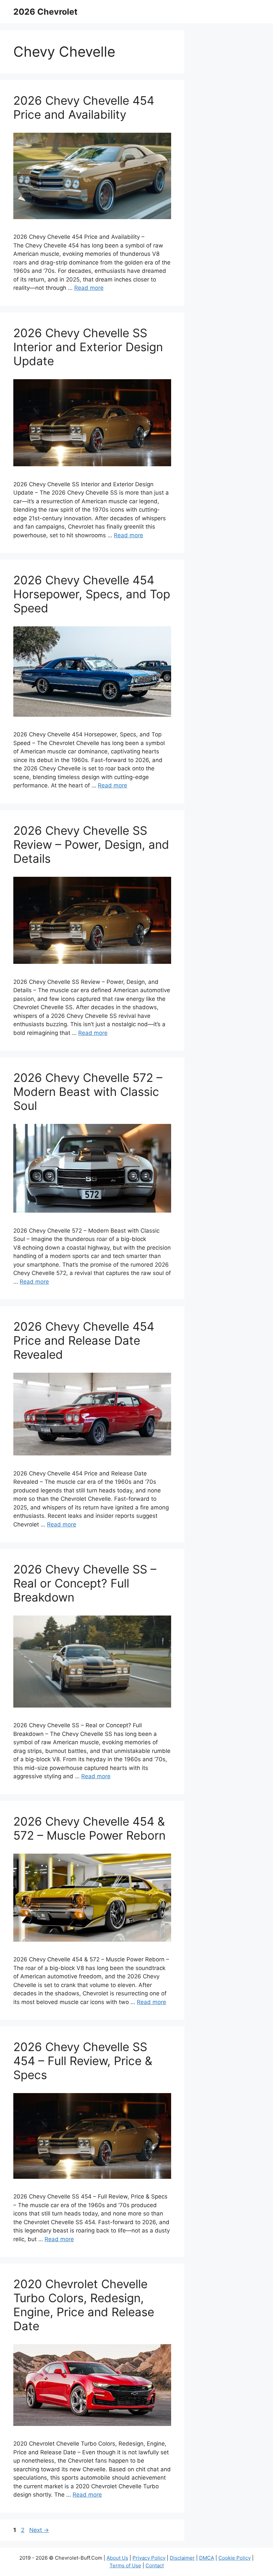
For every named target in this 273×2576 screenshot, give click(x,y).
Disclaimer (182, 2558)
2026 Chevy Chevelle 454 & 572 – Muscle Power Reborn (89, 1828)
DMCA (207, 2558)
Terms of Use (125, 2565)
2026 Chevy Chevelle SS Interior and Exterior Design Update (88, 347)
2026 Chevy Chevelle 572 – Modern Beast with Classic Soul (88, 1092)
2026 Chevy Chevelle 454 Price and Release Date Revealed (84, 1340)
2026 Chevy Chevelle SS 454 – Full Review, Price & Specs (83, 2061)
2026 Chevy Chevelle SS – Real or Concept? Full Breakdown (85, 1583)
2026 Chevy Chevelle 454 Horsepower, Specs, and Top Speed (92, 594)
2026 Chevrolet (45, 12)
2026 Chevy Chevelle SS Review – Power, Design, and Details (91, 844)
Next (39, 2530)
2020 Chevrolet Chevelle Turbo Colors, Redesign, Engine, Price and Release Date (84, 2305)
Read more (89, 288)
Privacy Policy (149, 2558)
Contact (155, 2565)
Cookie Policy (235, 2558)
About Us (117, 2558)
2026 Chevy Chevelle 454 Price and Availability (84, 107)
